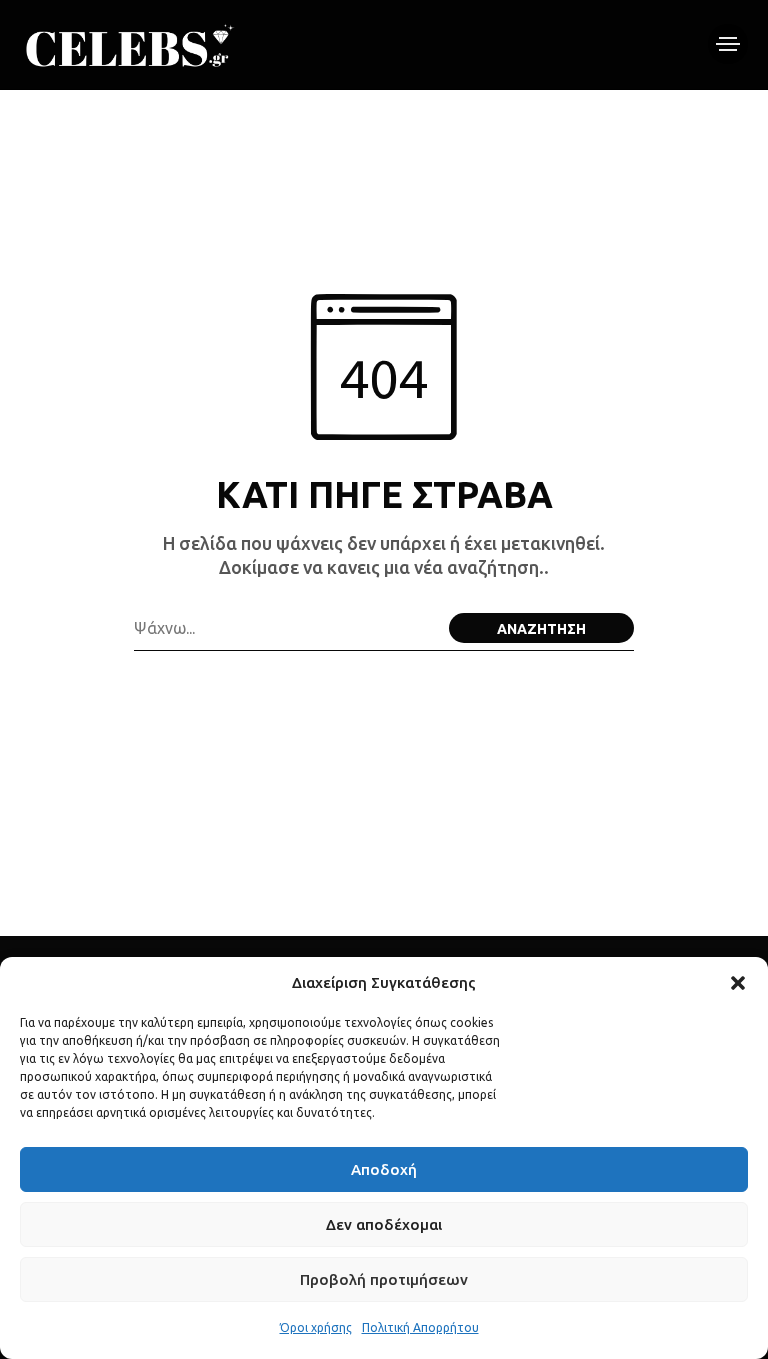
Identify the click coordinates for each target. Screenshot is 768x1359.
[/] (728, 44)
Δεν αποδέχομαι (384, 1224)
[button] (738, 983)
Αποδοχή (384, 1169)
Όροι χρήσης (316, 1327)
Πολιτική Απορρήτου (420, 1327)
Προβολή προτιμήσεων (384, 1279)
